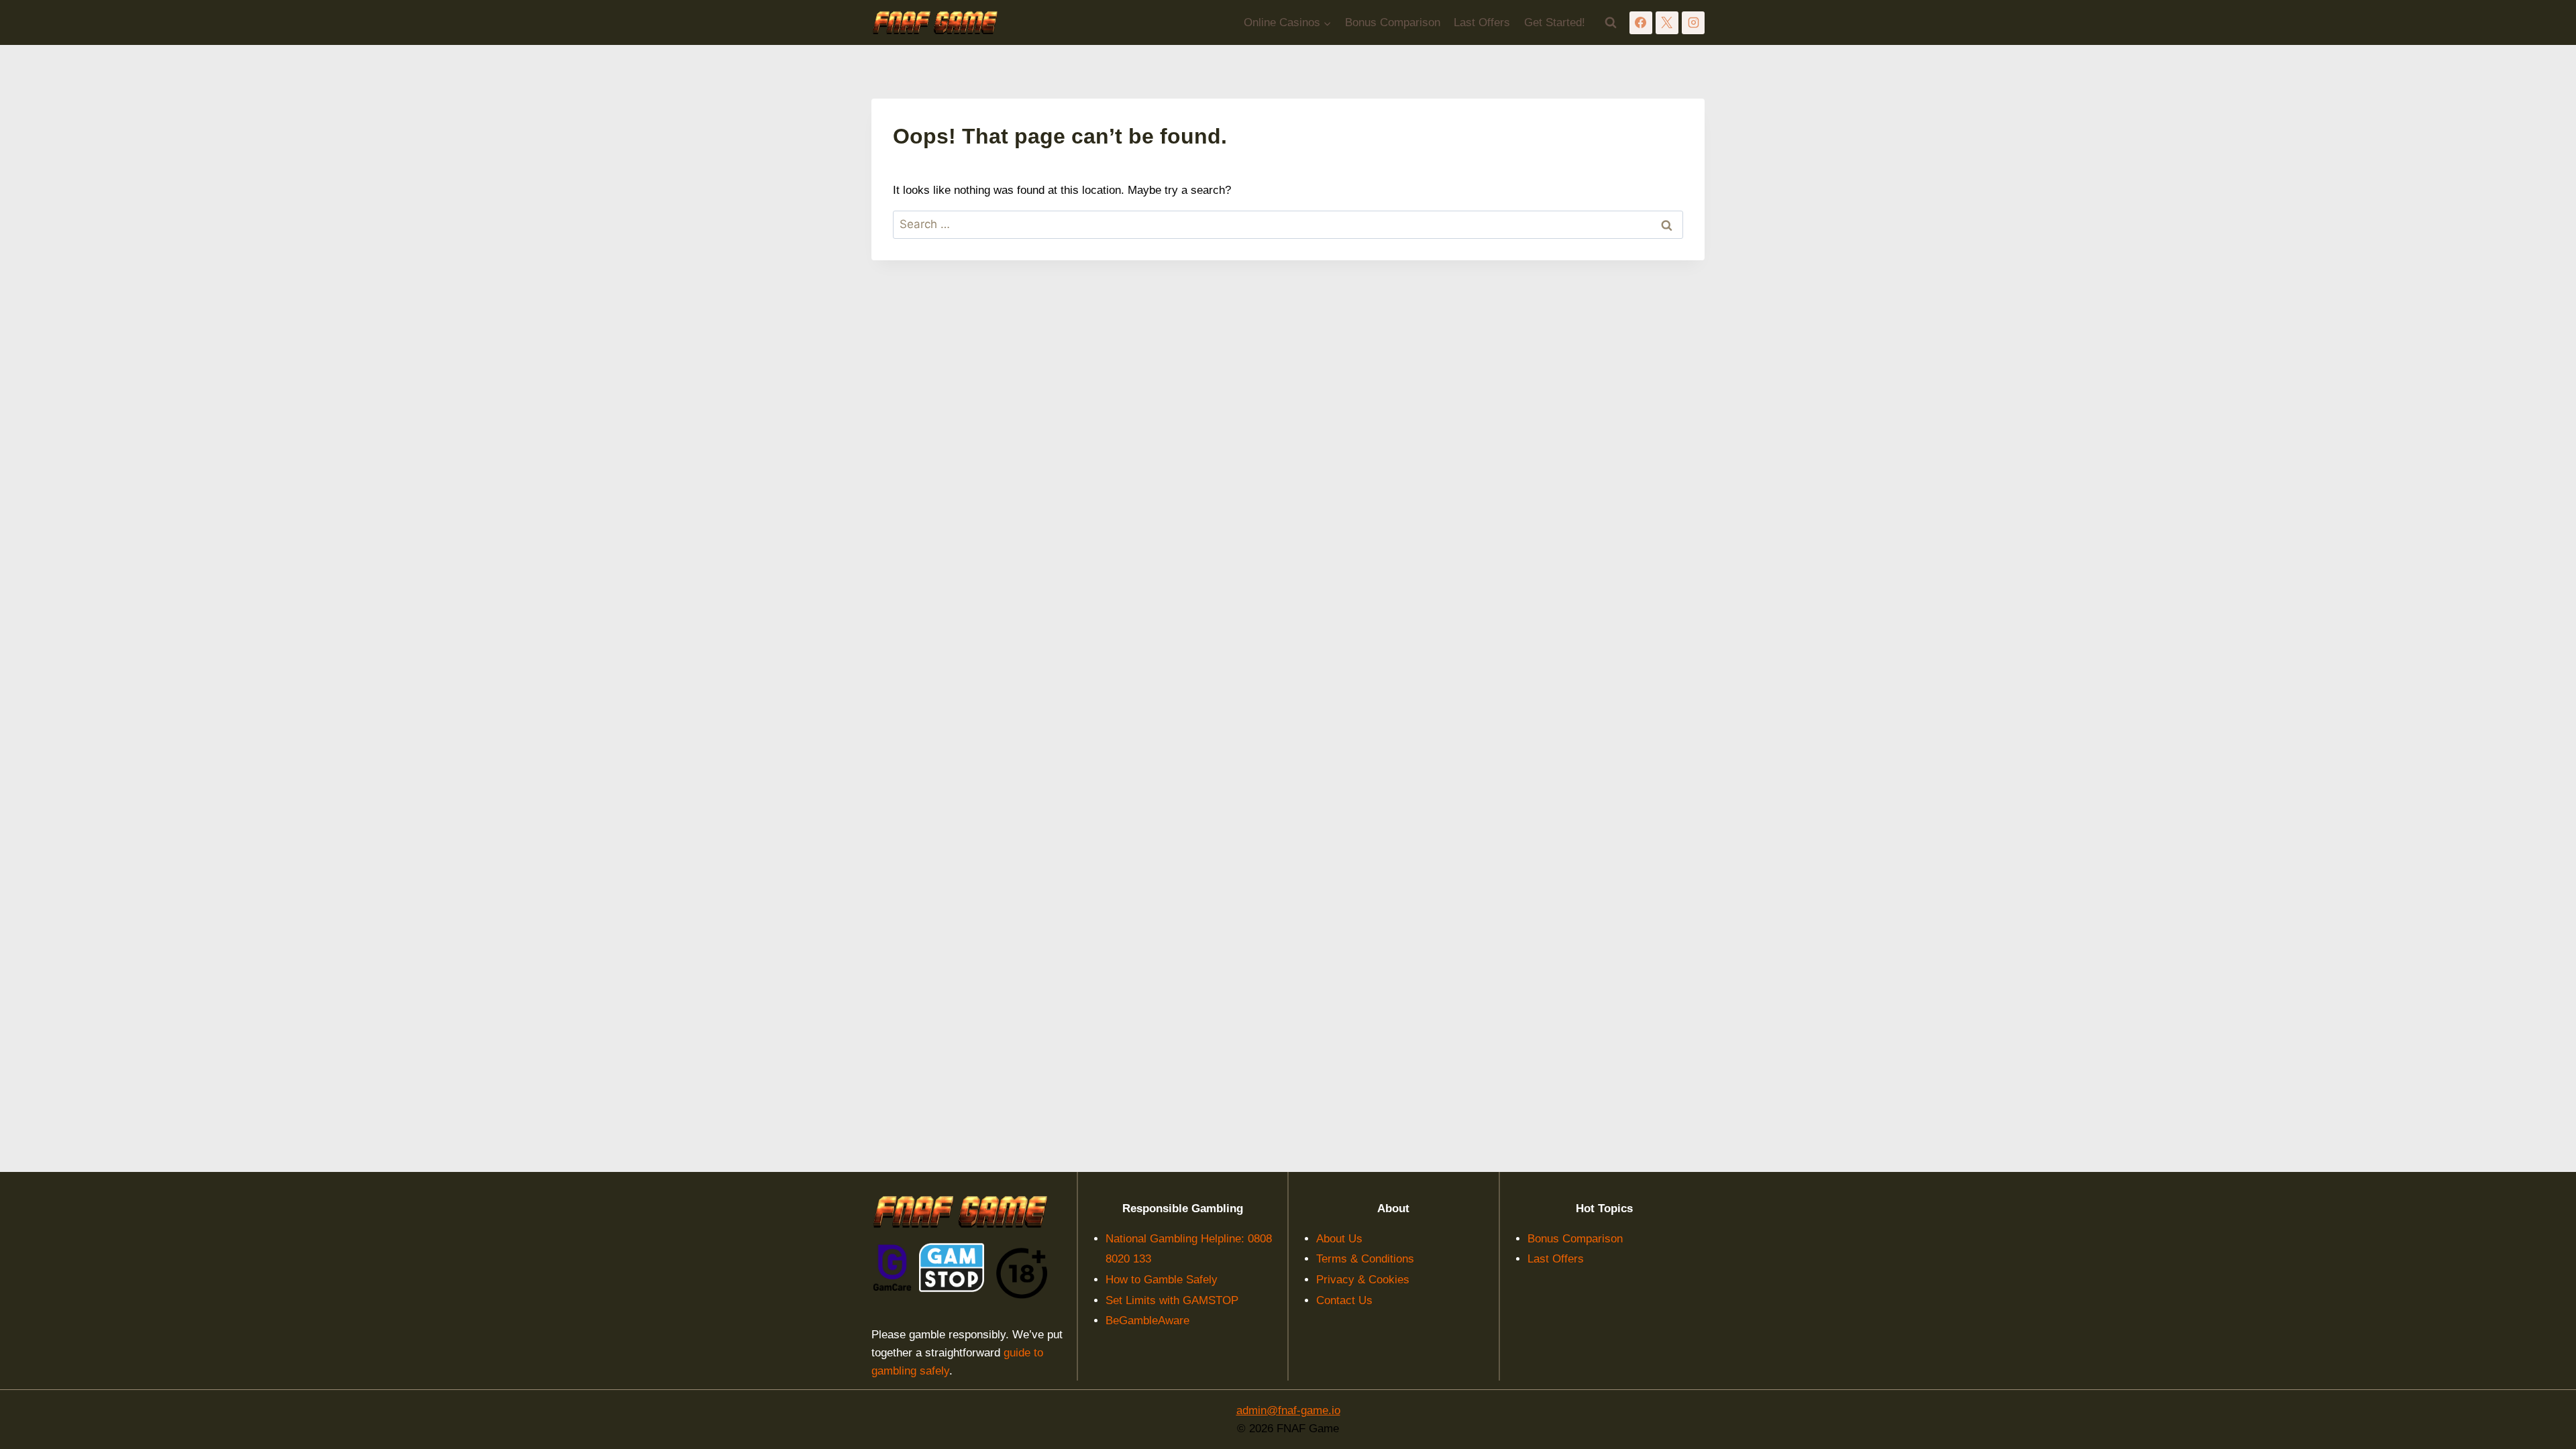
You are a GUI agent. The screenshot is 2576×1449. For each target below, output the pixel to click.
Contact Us (1344, 1300)
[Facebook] (1641, 23)
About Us (1339, 1239)
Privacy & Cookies (1363, 1280)
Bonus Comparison (1393, 22)
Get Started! (1555, 22)
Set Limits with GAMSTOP (1172, 1300)
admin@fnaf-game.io (1288, 1410)
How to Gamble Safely (1162, 1280)
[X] (1667, 23)
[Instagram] (1693, 23)
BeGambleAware (1147, 1321)
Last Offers (1482, 22)
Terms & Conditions (1365, 1259)
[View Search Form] (1611, 23)
